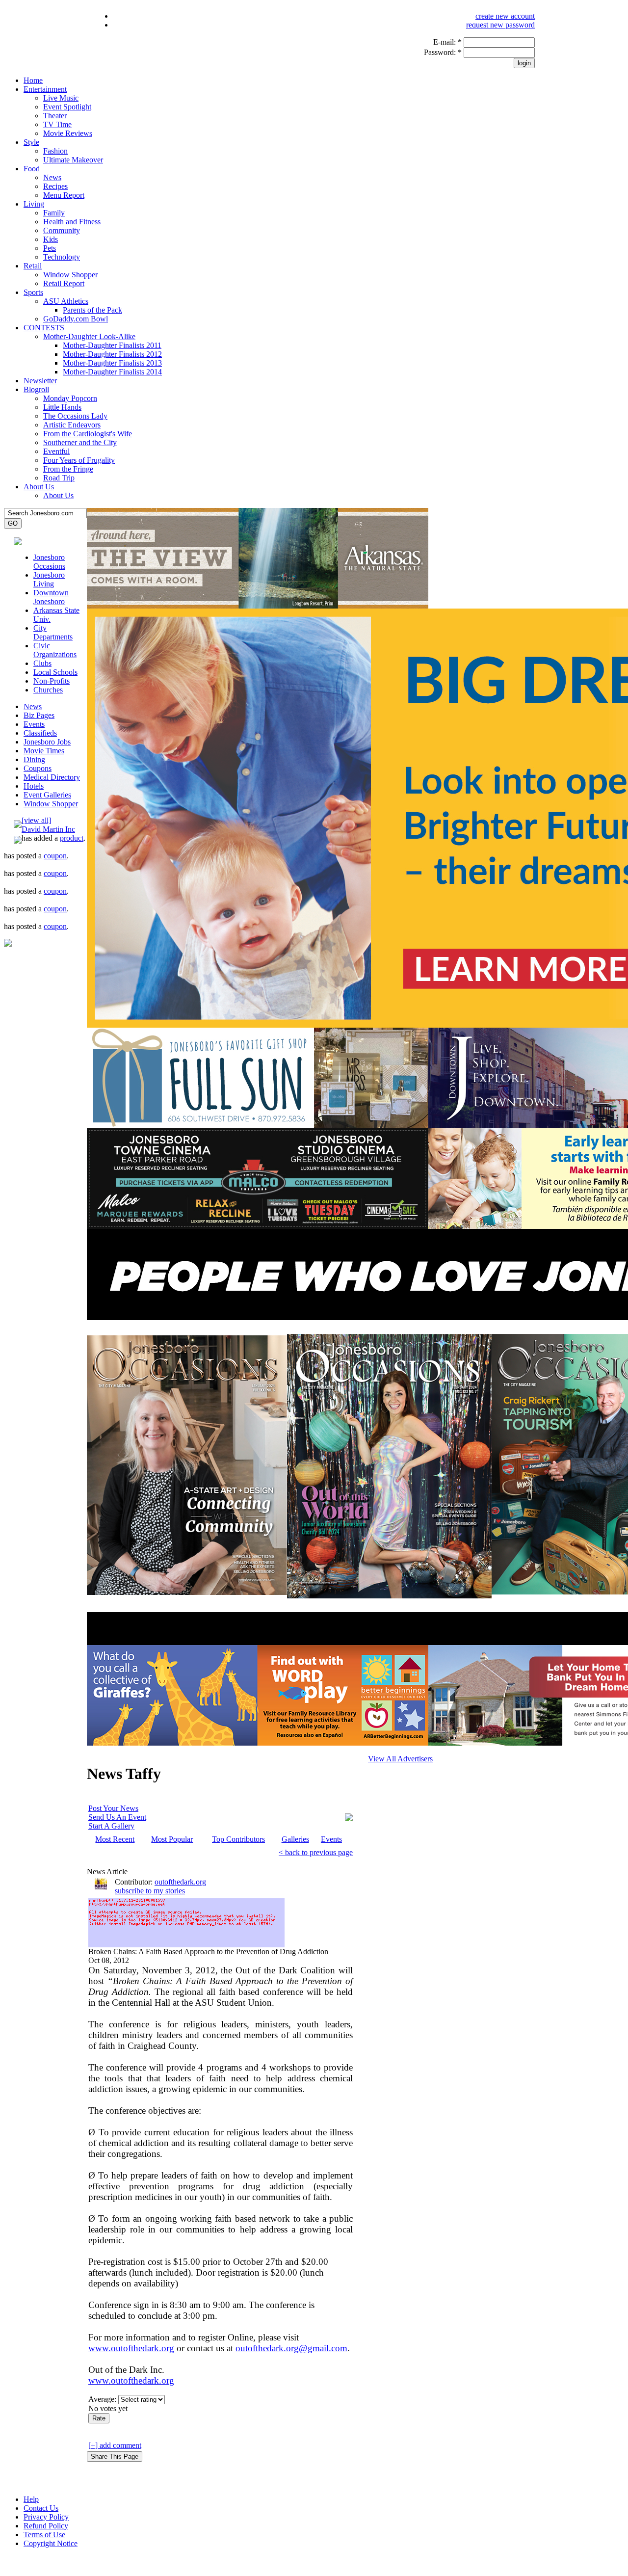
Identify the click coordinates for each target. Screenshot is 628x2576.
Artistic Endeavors (72, 425)
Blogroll (36, 389)
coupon (55, 856)
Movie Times (44, 751)
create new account (505, 16)
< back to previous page (316, 1852)
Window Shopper (70, 275)
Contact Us (41, 2508)
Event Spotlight (67, 107)
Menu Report (64, 195)
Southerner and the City (80, 442)
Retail (33, 266)
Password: (443, 52)
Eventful (56, 451)
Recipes (55, 186)
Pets (50, 248)
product (72, 838)
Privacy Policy (46, 2517)
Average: (103, 2399)
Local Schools (55, 672)
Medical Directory (52, 777)
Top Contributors (238, 1839)
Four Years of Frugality (79, 460)
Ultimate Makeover (73, 160)
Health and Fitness (72, 222)
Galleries (295, 1839)
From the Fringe (68, 469)
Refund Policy (46, 2526)
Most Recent (115, 1839)
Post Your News (113, 1808)
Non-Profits (52, 681)
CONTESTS (44, 328)
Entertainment (45, 89)
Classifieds (40, 733)
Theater (55, 116)
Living (34, 204)
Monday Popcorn (70, 398)
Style (31, 142)
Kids (51, 239)
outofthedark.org (180, 1882)
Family (54, 213)
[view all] (36, 820)
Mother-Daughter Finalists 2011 (112, 345)
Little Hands (62, 407)
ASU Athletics (66, 301)
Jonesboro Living (49, 579)
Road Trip (59, 478)
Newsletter (40, 381)
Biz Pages (39, 715)
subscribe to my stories (150, 1891)
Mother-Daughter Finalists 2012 (112, 354)
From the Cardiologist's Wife (88, 434)
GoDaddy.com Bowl (76, 319)
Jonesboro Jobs (47, 742)
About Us (39, 487)
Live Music (61, 98)
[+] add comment (115, 2445)
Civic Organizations (55, 650)
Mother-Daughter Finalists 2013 (112, 363)
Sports (33, 292)
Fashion (55, 151)
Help (31, 2499)
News (52, 177)
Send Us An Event (117, 1817)
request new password (500, 25)
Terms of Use (44, 2535)
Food (32, 169)
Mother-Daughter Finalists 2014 (112, 372)
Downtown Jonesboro (51, 597)
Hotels (34, 786)
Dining (34, 759)
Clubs (42, 663)
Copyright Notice (51, 2543)
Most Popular (172, 1839)
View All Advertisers (400, 1759)
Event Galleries (47, 795)
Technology (62, 257)
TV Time (57, 124)
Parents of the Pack (92, 310)
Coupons (38, 768)
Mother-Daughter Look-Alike (89, 336)
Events (34, 724)
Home (33, 80)
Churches (48, 690)
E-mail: (447, 42)
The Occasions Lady (75, 416)
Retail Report (64, 283)
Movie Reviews (68, 133)
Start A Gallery (111, 1826)
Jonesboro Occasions (49, 562)
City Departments (53, 632)
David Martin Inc (48, 829)
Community (62, 230)
